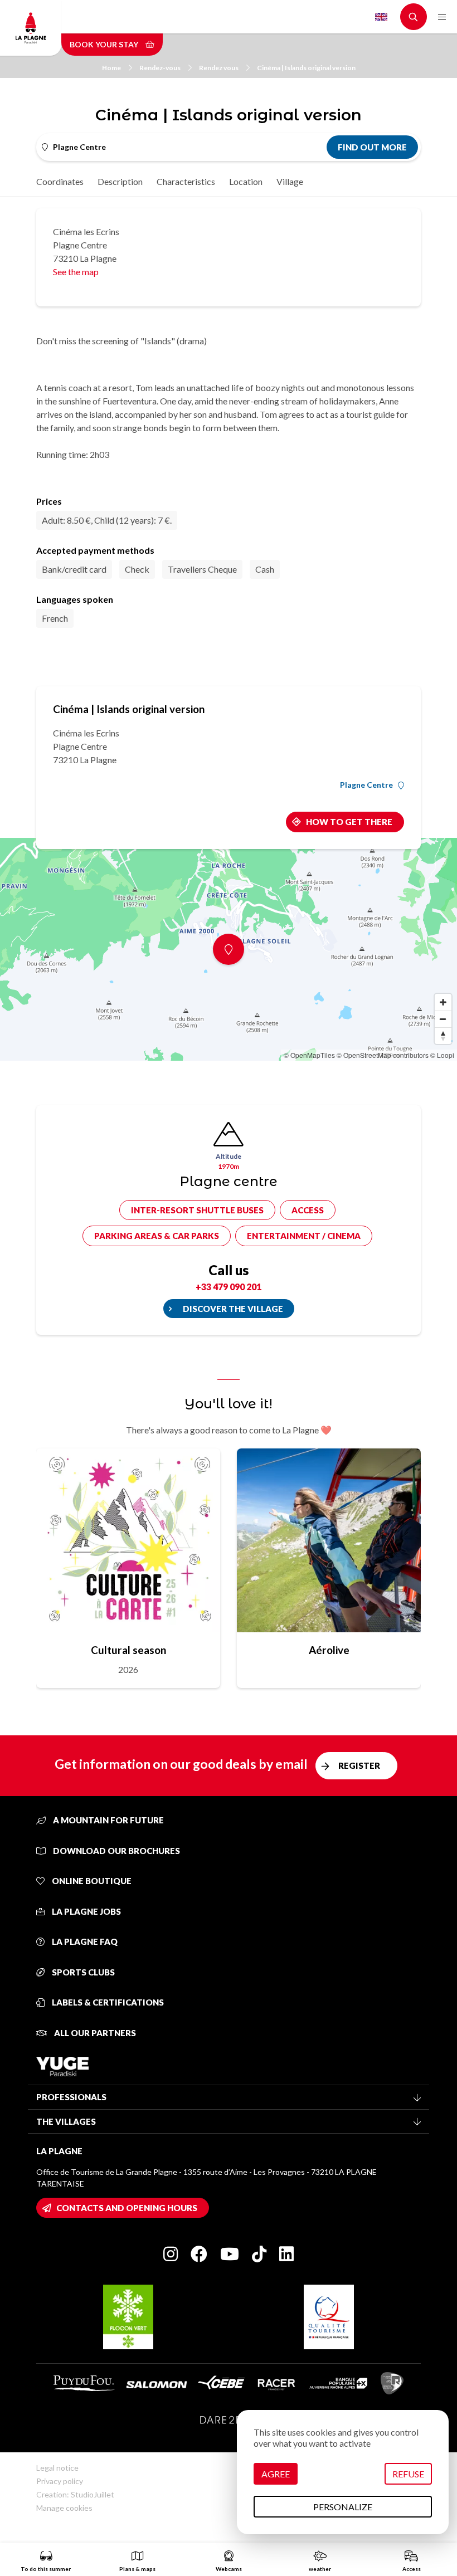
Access (308, 1210)
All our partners (94, 2033)
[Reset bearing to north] (443, 1036)
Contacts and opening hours (127, 2208)
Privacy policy (60, 2481)
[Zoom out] (443, 1019)
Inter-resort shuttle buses (197, 1210)
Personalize (343, 2507)
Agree (276, 2474)
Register (359, 1765)
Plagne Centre (366, 785)
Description (120, 181)
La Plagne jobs (86, 1911)
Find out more (372, 147)
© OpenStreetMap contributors (383, 1055)
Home (111, 68)
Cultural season (128, 1650)
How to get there (349, 822)
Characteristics (186, 181)
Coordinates (60, 181)
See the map (76, 272)
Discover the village (233, 1309)
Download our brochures (116, 1851)
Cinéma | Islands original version (306, 68)
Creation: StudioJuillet (75, 2494)
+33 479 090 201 (229, 1287)
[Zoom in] (443, 1002)
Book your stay (105, 44)
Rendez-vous (160, 68)
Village (290, 181)
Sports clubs (82, 1972)
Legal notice (57, 2468)
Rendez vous (219, 68)
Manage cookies (64, 2508)
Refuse (408, 2474)
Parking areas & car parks (157, 1236)
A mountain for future (108, 1820)
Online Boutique (91, 1881)
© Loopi (442, 1055)
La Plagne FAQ (84, 1941)
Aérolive (329, 1650)
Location (246, 181)
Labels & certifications (107, 2002)
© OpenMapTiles (309, 1055)
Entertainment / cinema (304, 1236)
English (381, 17)
